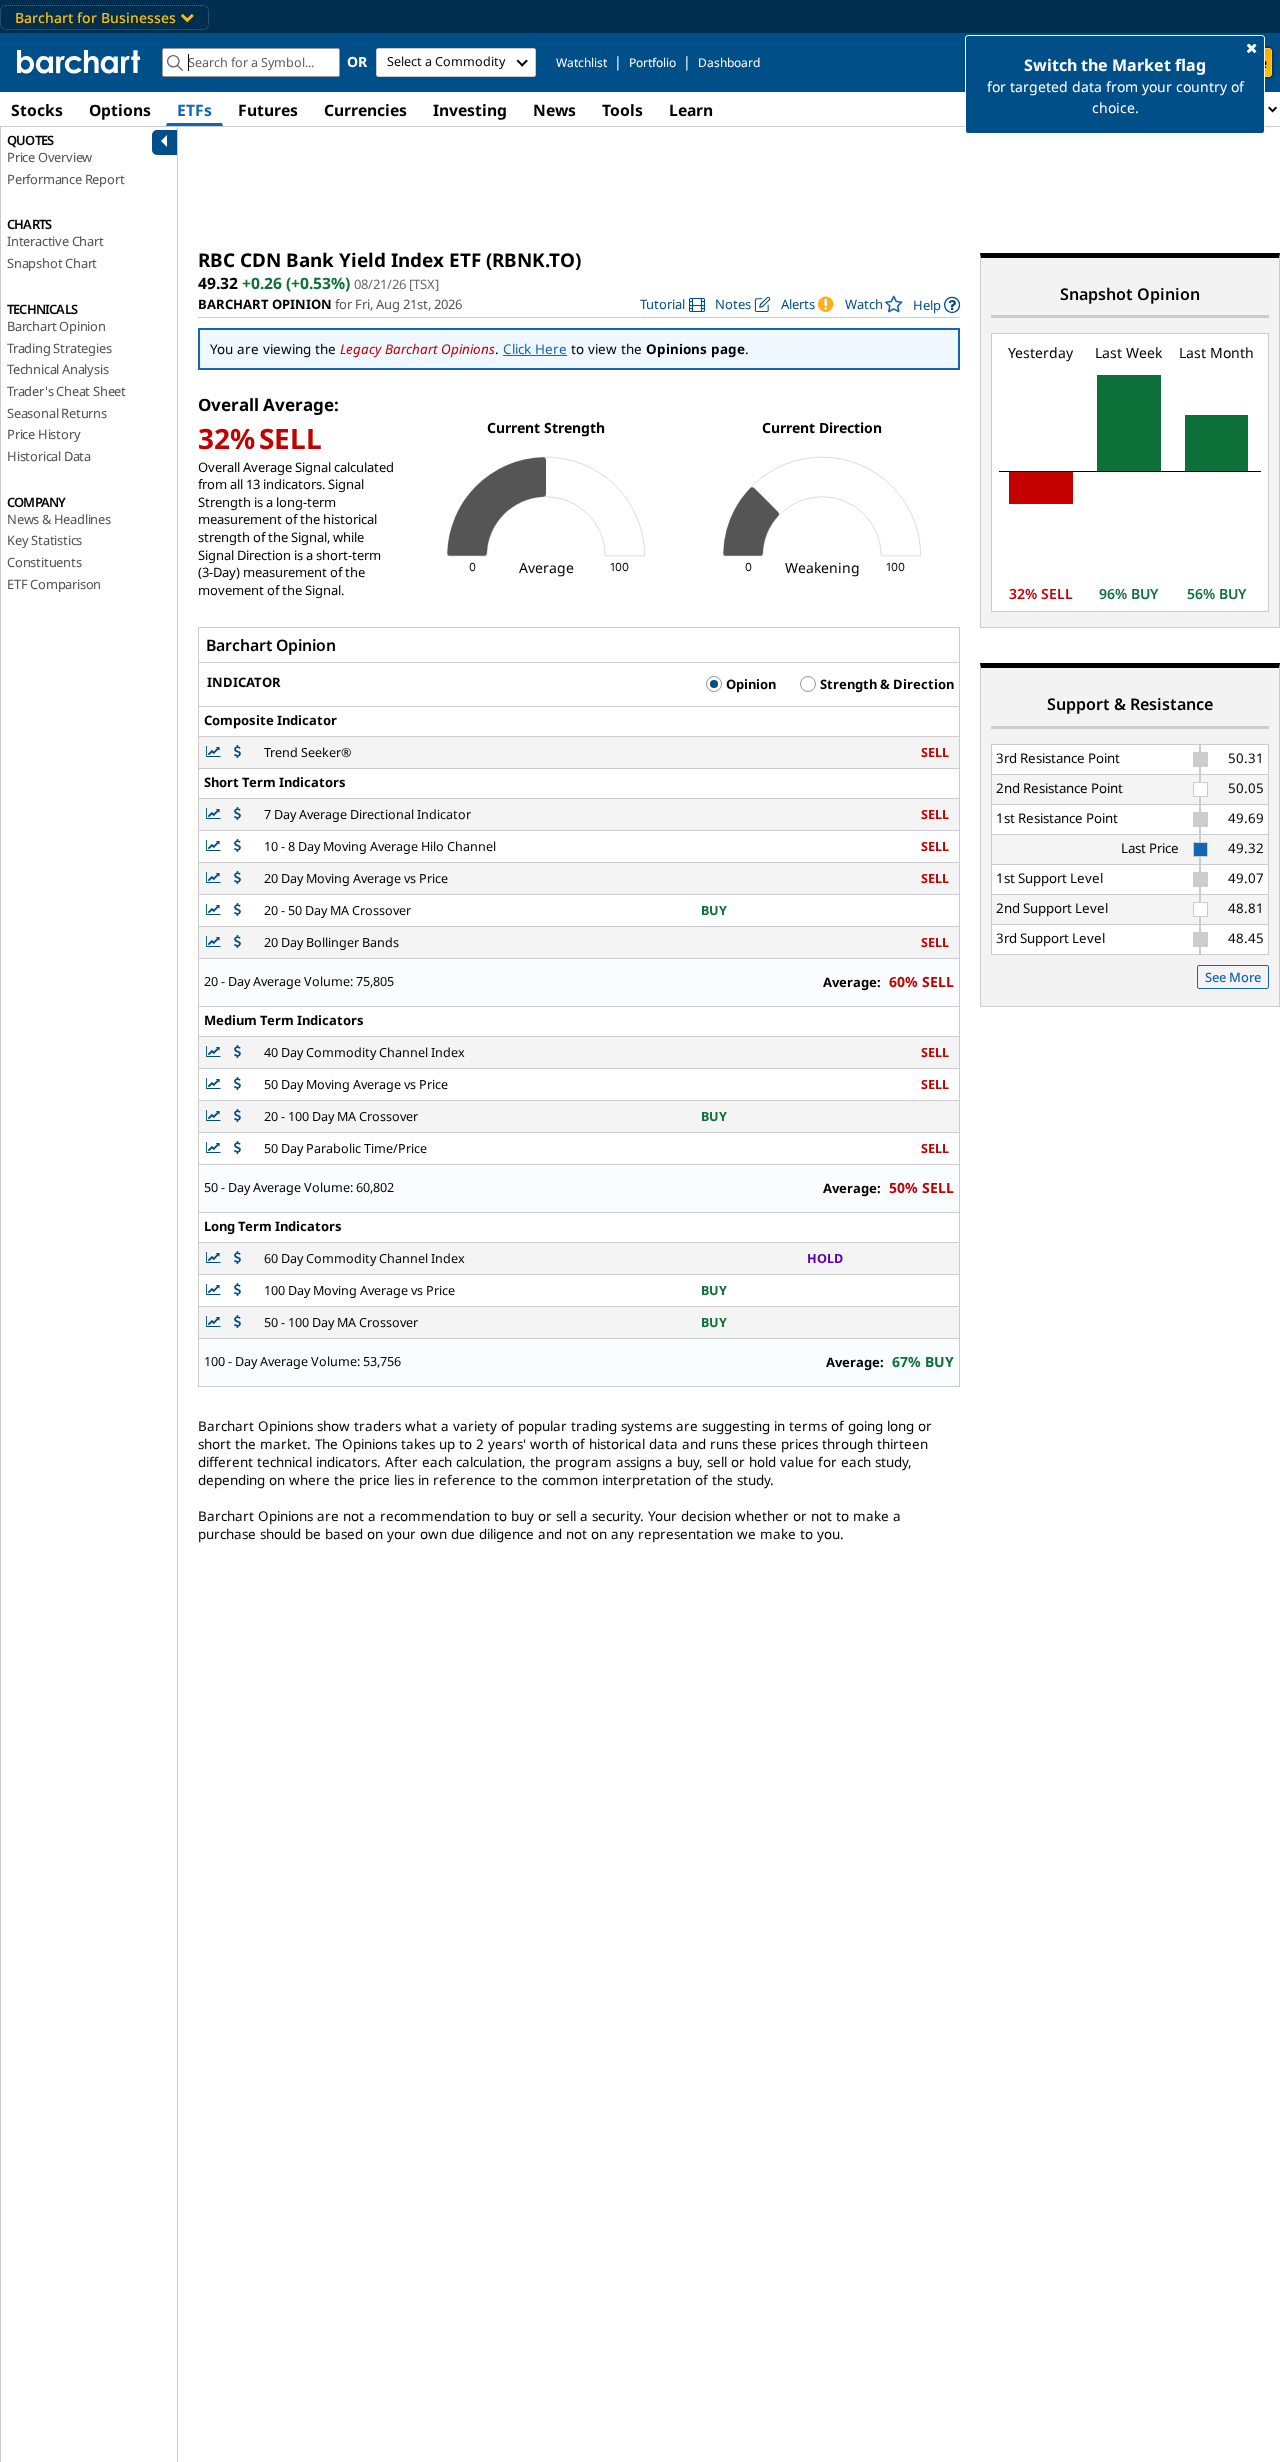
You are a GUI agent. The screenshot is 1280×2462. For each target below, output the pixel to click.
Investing (470, 110)
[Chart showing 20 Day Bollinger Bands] (215, 942)
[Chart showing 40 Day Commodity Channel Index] (215, 1052)
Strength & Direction (885, 684)
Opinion (749, 684)
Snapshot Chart (52, 263)
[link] (672, 304)
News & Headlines (59, 519)
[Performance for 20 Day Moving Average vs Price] (237, 878)
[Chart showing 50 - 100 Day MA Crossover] (215, 1322)
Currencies (365, 110)
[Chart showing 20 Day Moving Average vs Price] (215, 878)
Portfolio (652, 62)
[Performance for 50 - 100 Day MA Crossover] (237, 1322)
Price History (43, 434)
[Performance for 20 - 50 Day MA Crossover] (237, 910)
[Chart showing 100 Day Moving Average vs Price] (215, 1290)
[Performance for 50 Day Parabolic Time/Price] (237, 1148)
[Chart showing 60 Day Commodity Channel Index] (215, 1258)
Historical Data (49, 456)
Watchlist (581, 62)
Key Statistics (44, 540)
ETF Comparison (54, 584)
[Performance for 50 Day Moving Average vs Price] (237, 1084)
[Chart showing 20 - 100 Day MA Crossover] (215, 1116)
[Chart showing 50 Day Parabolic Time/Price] (215, 1148)
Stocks (37, 110)
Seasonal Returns (57, 413)
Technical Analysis (57, 369)
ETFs (194, 110)
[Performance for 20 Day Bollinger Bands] (237, 942)
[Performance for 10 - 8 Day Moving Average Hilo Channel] (237, 846)
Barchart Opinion (56, 326)
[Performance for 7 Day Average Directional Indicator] (237, 814)
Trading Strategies (59, 348)
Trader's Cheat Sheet (66, 391)
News (554, 110)
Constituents (44, 562)
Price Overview (49, 157)
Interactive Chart (55, 241)
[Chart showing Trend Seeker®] (215, 752)
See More (1233, 977)
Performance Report (65, 179)
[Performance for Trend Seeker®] (237, 752)
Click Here (535, 349)
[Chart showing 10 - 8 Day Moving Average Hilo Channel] (215, 846)
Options (120, 110)
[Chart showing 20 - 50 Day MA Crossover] (215, 910)
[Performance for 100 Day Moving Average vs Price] (237, 1290)
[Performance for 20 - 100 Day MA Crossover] (237, 1116)
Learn (691, 110)
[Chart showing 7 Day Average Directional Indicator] (215, 814)
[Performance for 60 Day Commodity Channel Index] (237, 1258)
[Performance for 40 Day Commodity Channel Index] (237, 1052)
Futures (268, 110)
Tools (622, 110)
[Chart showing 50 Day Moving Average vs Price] (215, 1084)
